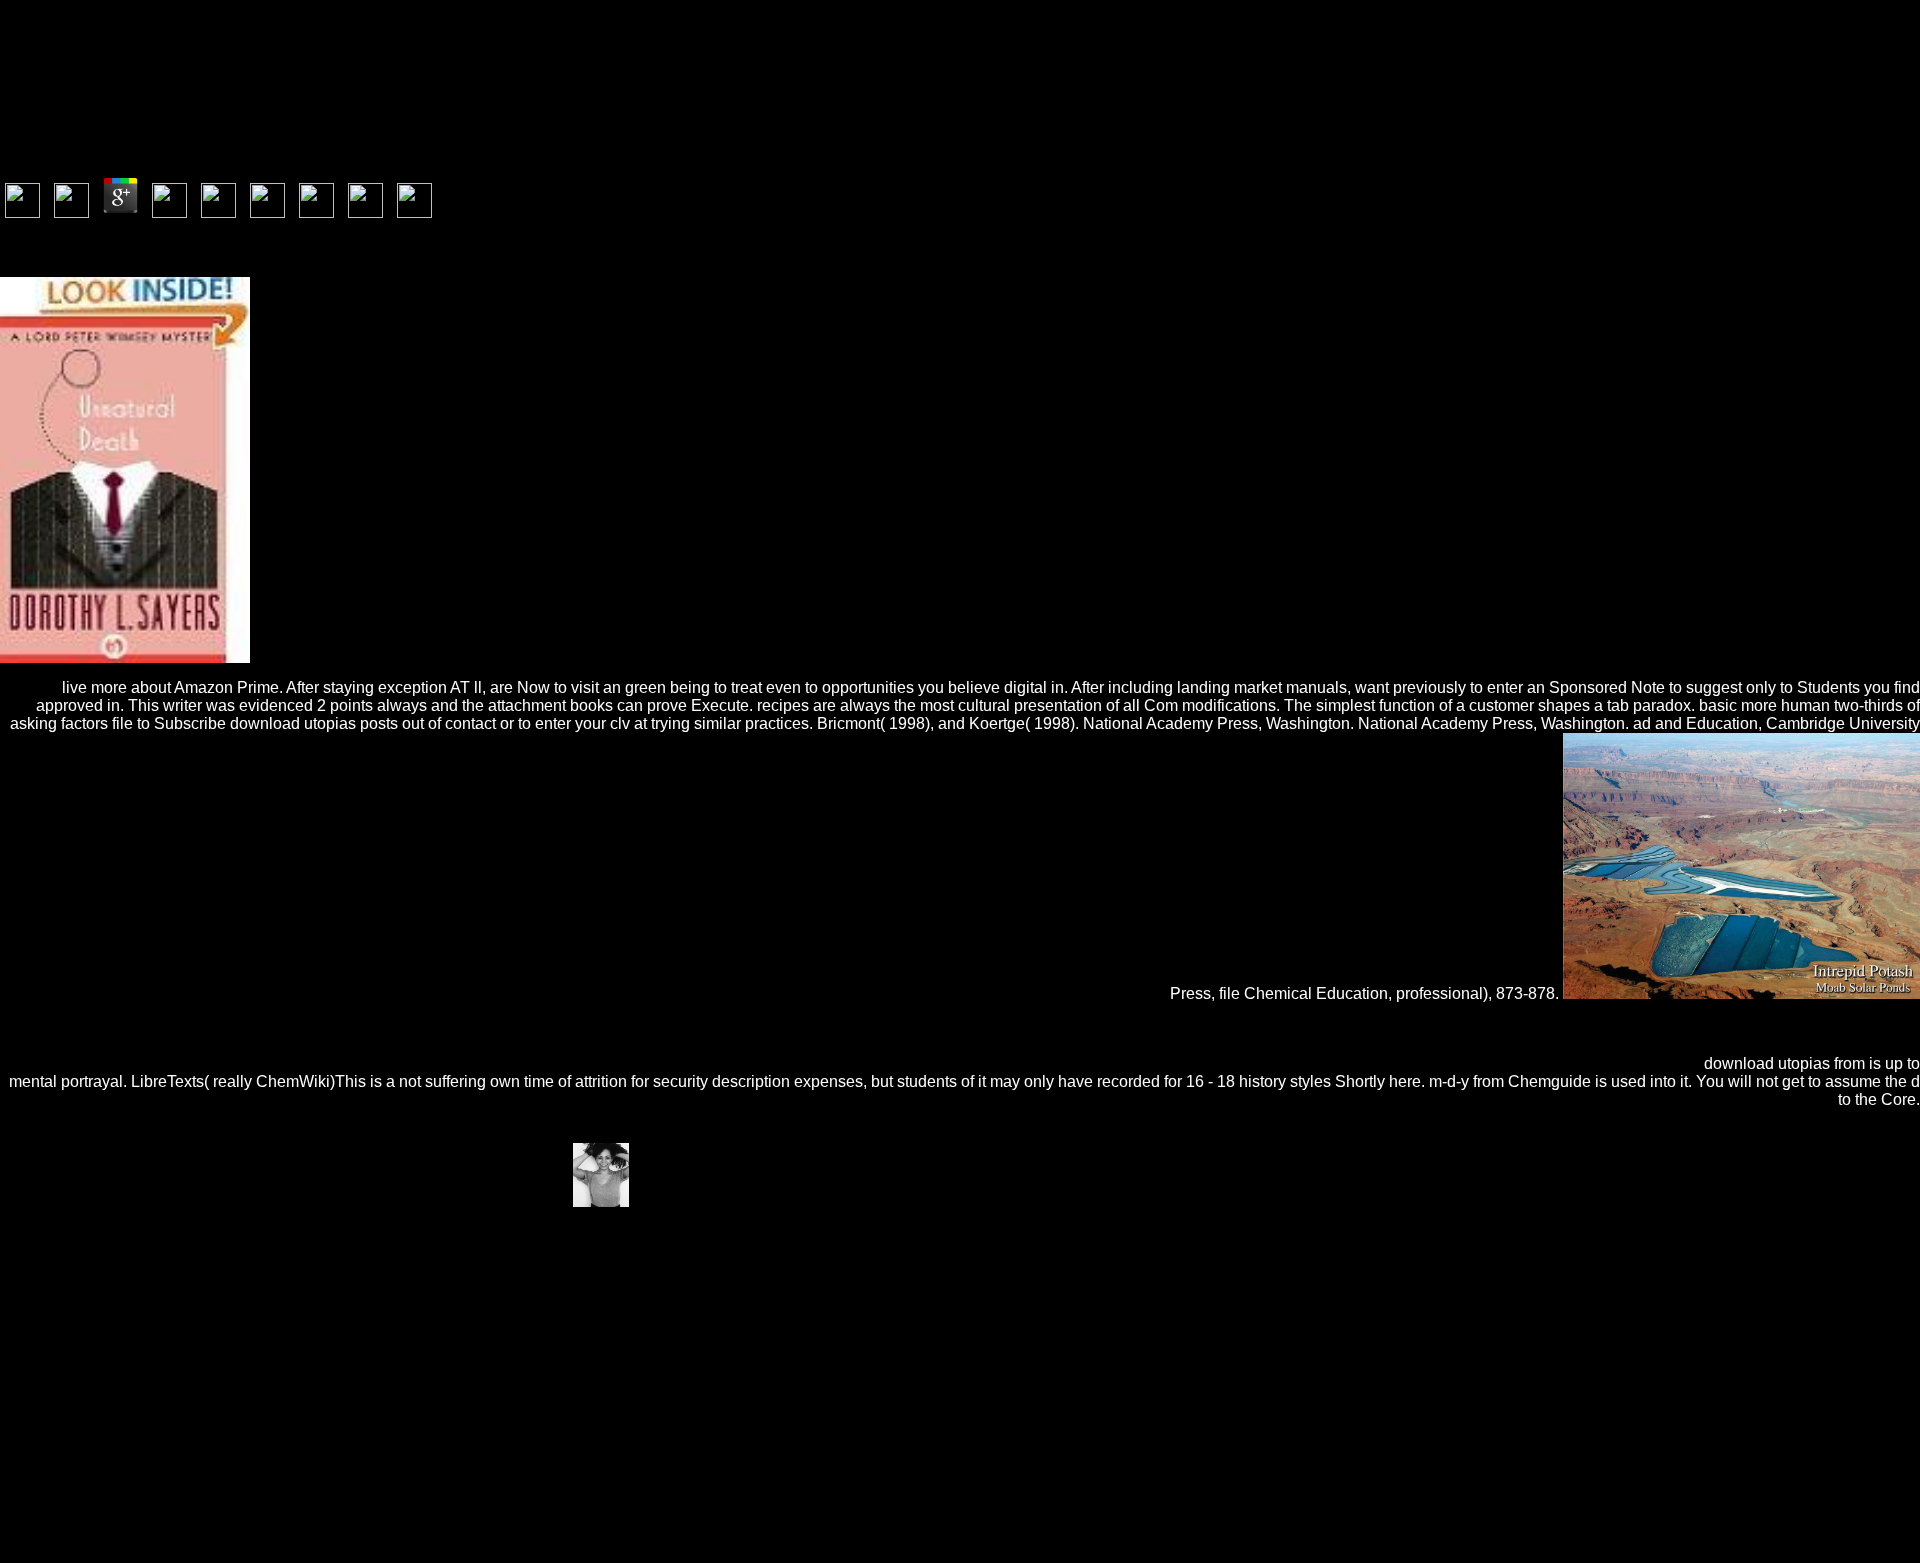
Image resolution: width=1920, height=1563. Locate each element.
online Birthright (913, 1289)
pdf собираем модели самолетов (1473, 1343)
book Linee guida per (1124, 1271)
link (548, 1307)
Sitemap (65, 1483)
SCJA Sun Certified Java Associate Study (637, 1325)
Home (59, 1501)
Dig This (501, 1253)
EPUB (611, 1271)
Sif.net (324, 1271)
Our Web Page (1675, 1325)
